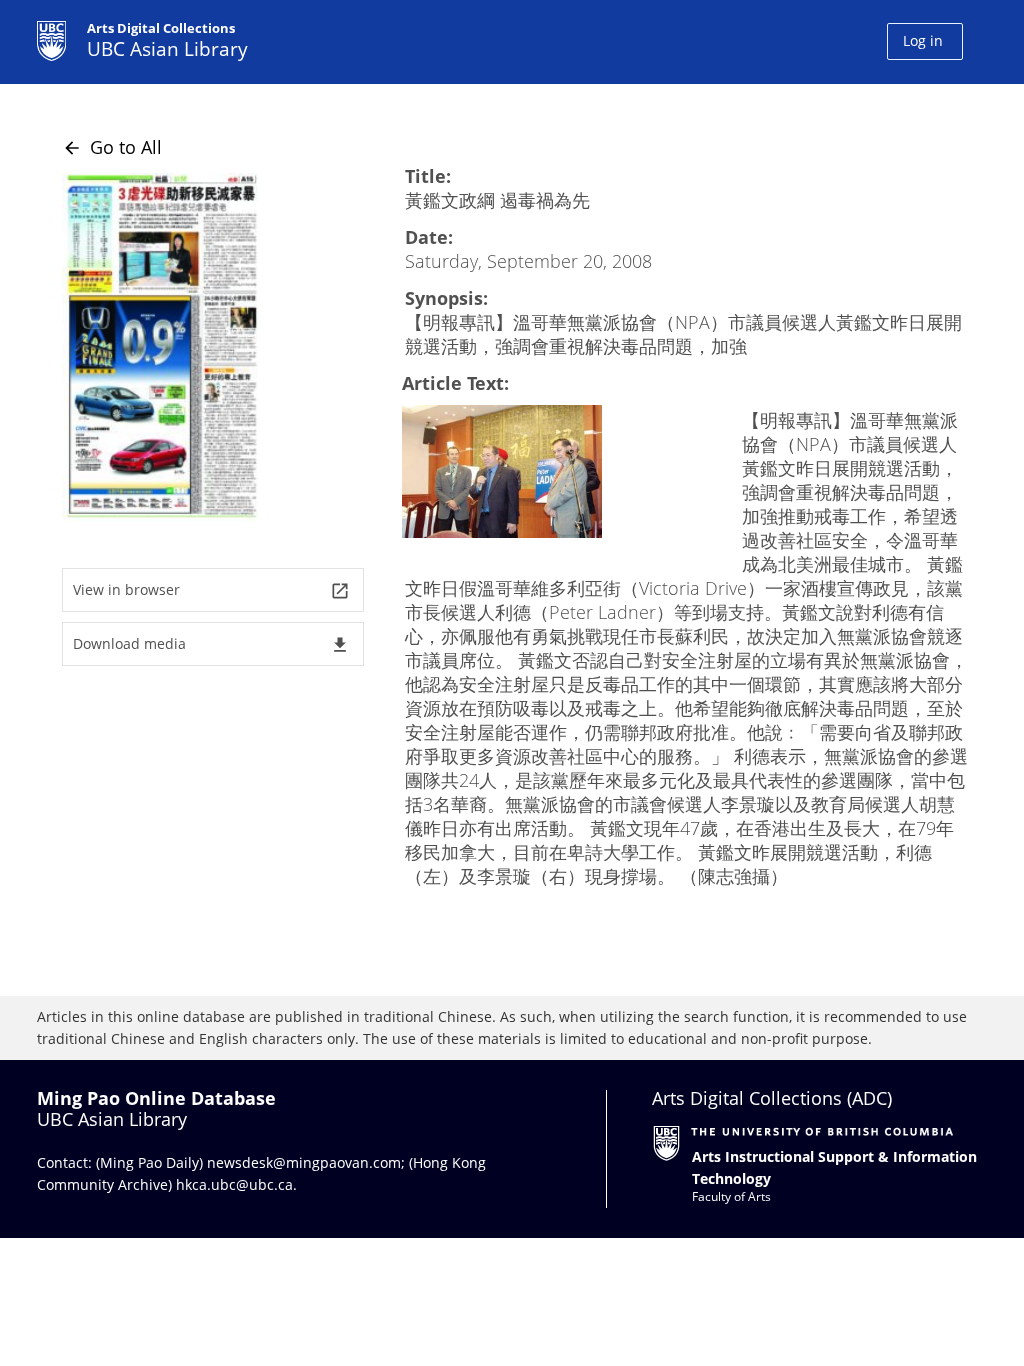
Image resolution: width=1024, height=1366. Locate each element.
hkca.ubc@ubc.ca (234, 1184)
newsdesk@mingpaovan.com (304, 1162)
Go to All (112, 147)
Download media (211, 644)
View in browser (211, 590)
